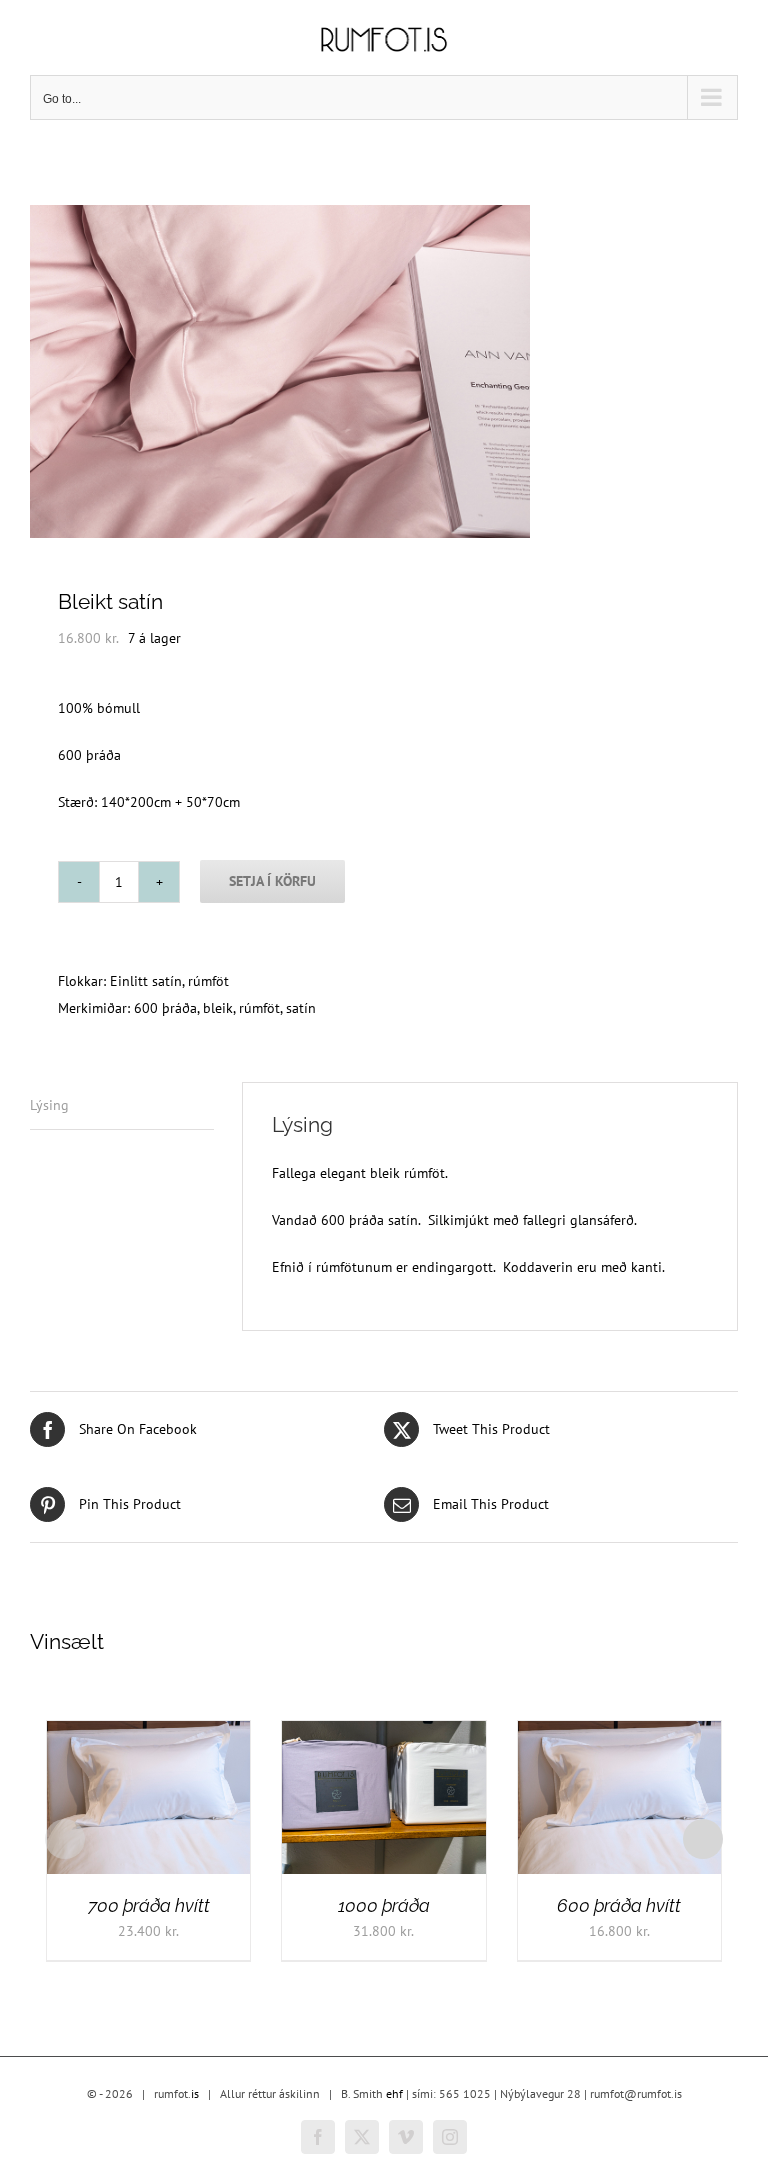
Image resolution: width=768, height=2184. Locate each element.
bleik (218, 1008)
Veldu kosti (369, 1791)
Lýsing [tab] (49, 1105)
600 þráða (165, 1008)
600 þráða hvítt (619, 1905)
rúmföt (208, 981)
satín (301, 1008)
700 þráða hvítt (149, 1905)
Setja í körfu (272, 881)
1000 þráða (384, 1905)
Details (91, 1809)
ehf (394, 2093)
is (195, 2093)
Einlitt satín (146, 981)
